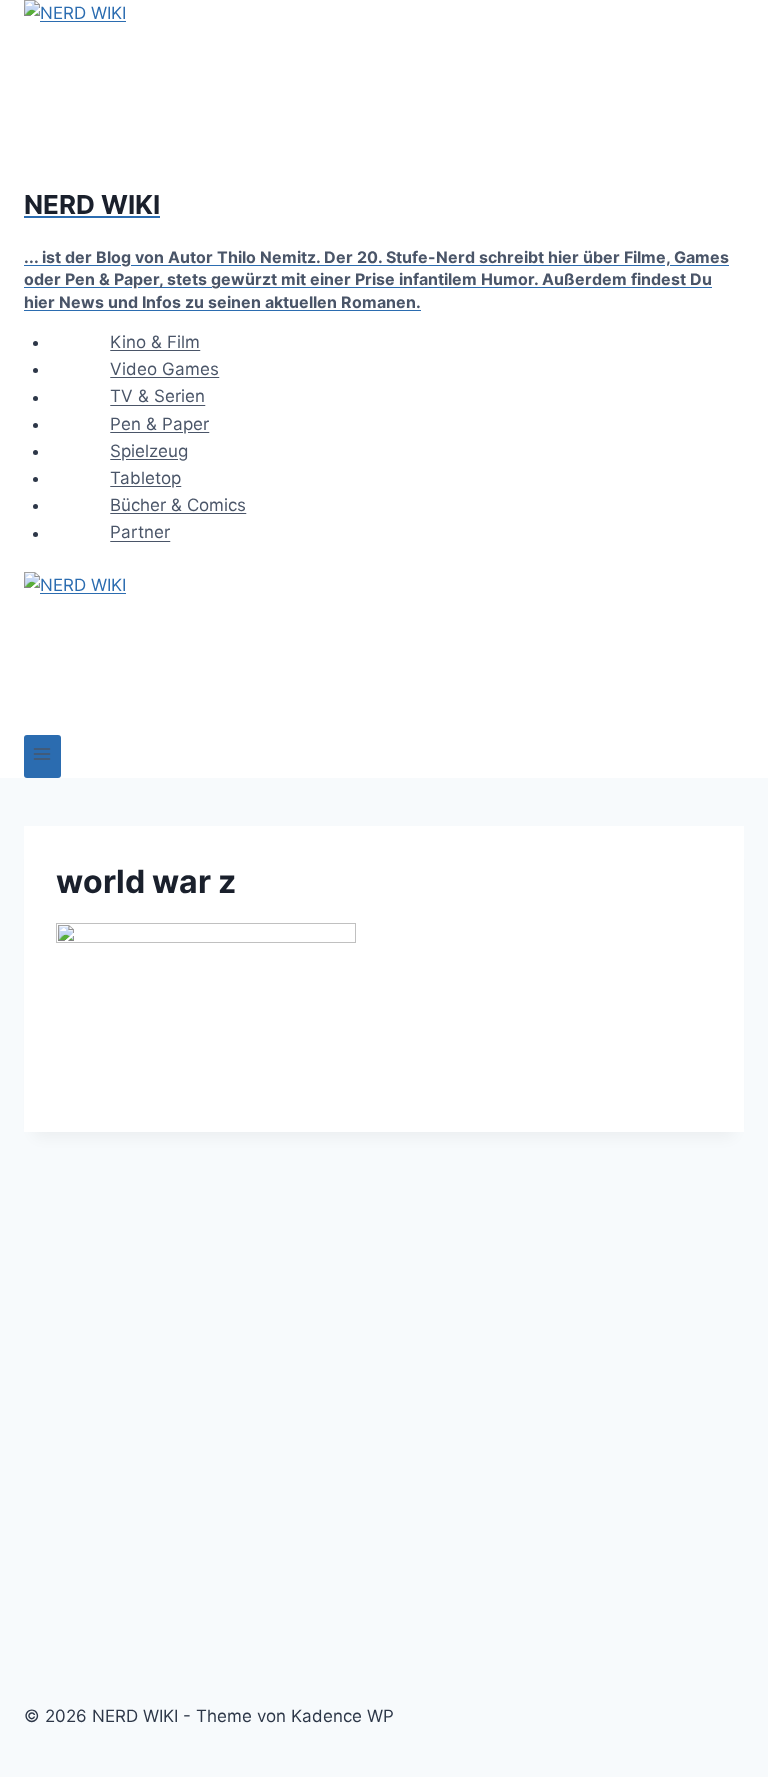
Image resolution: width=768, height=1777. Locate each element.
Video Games (164, 369)
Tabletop (145, 478)
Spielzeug (149, 451)
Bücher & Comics (178, 505)
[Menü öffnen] (42, 756)
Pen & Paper (159, 424)
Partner (140, 533)
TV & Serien (157, 397)
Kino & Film (155, 342)
